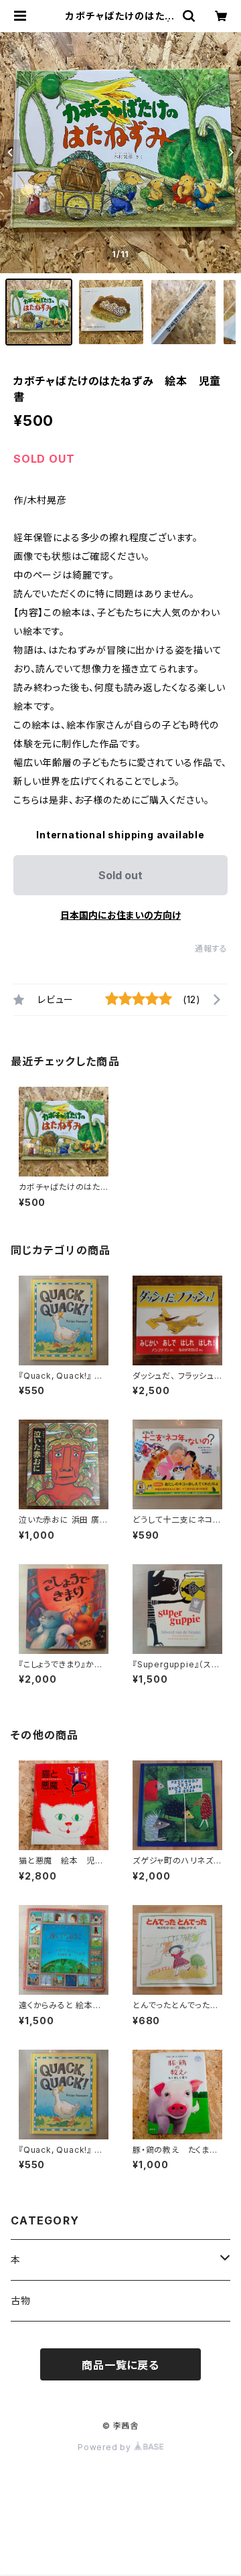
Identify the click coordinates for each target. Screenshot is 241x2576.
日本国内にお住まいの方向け (120, 915)
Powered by (106, 2447)
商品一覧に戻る (120, 2365)
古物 (21, 2300)
